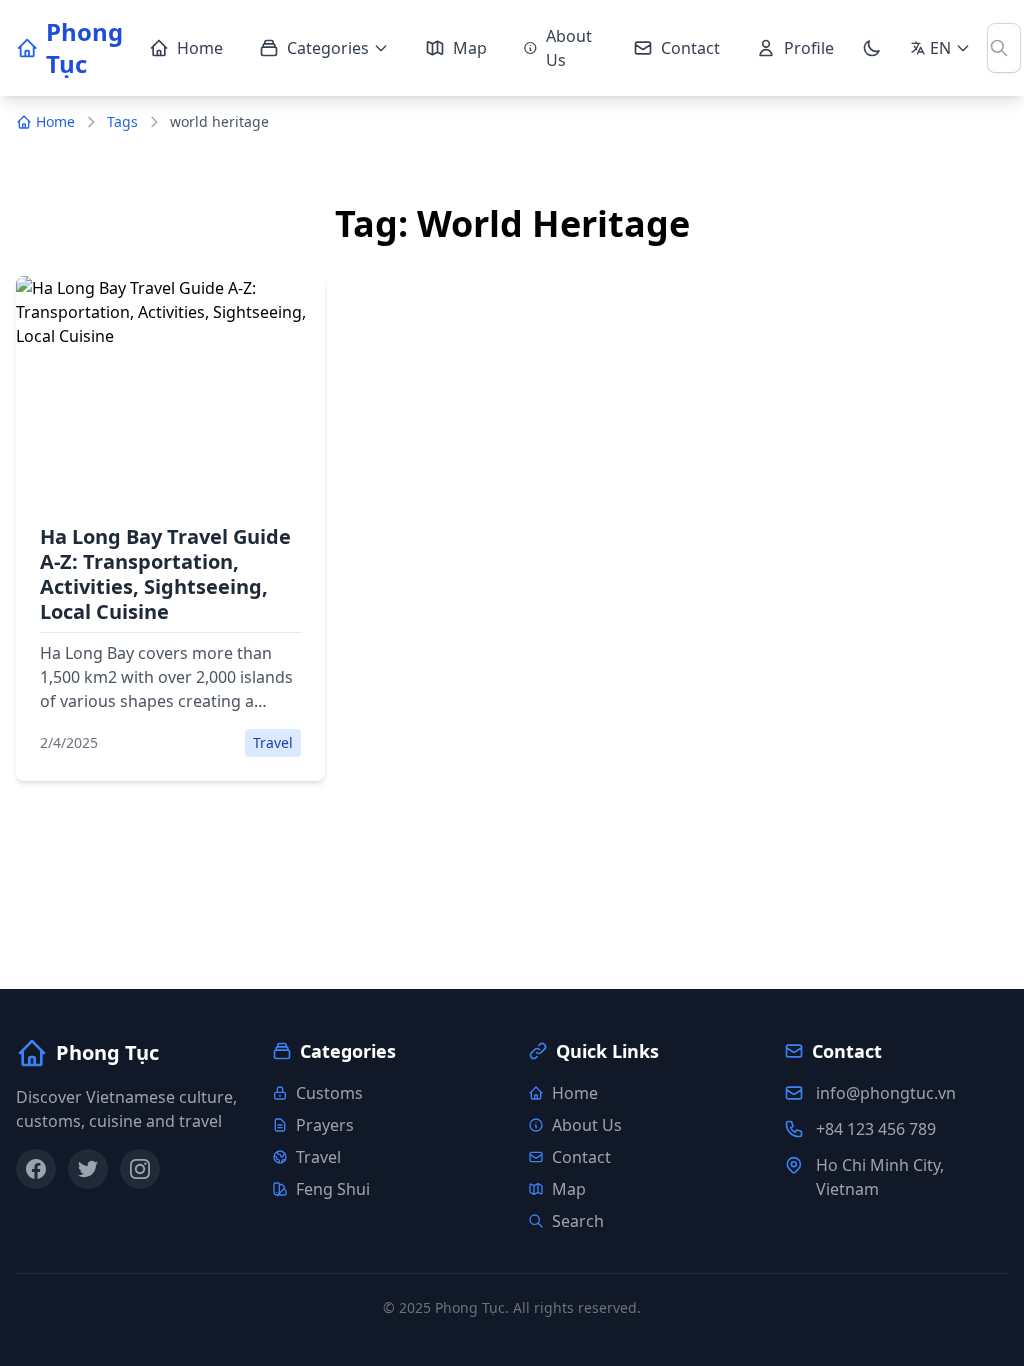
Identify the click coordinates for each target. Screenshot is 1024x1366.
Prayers (325, 1125)
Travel (318, 1157)
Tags (122, 121)
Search (578, 1221)
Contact (690, 48)
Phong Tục (84, 48)
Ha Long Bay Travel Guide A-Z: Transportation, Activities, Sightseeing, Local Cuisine (165, 574)
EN (940, 48)
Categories (328, 48)
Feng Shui (333, 1189)
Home (200, 48)
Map (470, 48)
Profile (809, 48)
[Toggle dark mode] (872, 48)
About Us (569, 48)
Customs (329, 1093)
